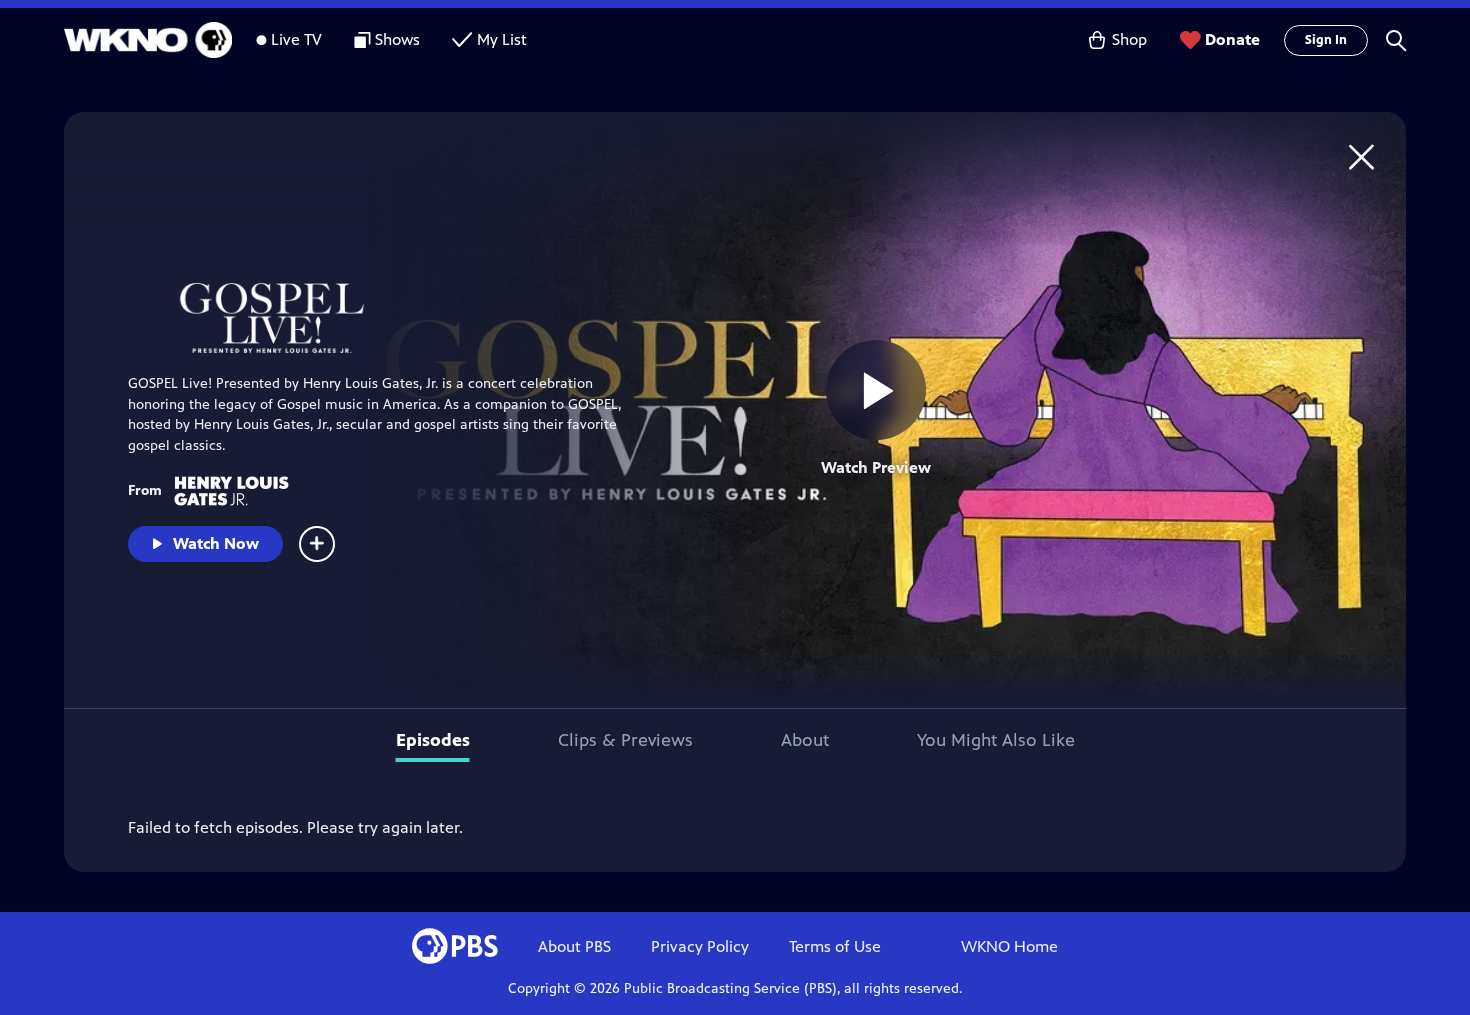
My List (502, 39)
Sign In (1326, 40)
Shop (1129, 39)
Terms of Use (835, 946)
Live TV (296, 39)
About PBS (574, 946)
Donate (1232, 39)
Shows (397, 39)
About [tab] (805, 740)
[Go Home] (1361, 156)
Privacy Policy (700, 946)
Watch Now (216, 543)
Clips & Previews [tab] (625, 740)
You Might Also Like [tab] (996, 740)
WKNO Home (1009, 946)
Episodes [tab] (433, 740)
